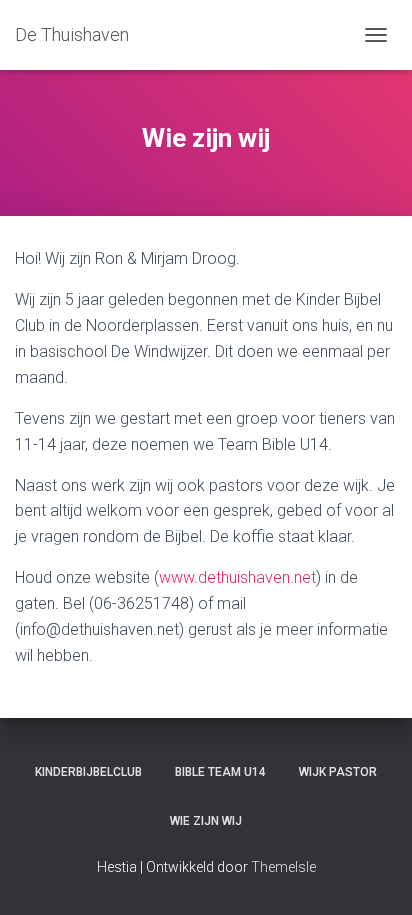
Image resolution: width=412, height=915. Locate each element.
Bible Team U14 (220, 772)
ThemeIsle (283, 867)
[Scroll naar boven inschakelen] (372, 875)
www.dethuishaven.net (237, 577)
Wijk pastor (338, 772)
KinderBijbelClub (88, 772)
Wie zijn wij (206, 821)
